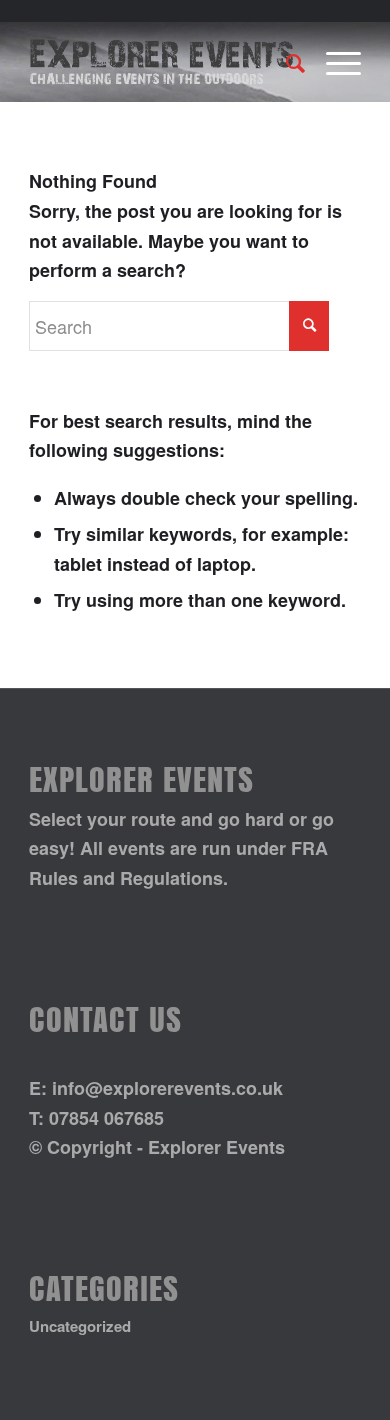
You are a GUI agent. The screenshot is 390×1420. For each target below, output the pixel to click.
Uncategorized (80, 1326)
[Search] (286, 62)
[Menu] (333, 62)
